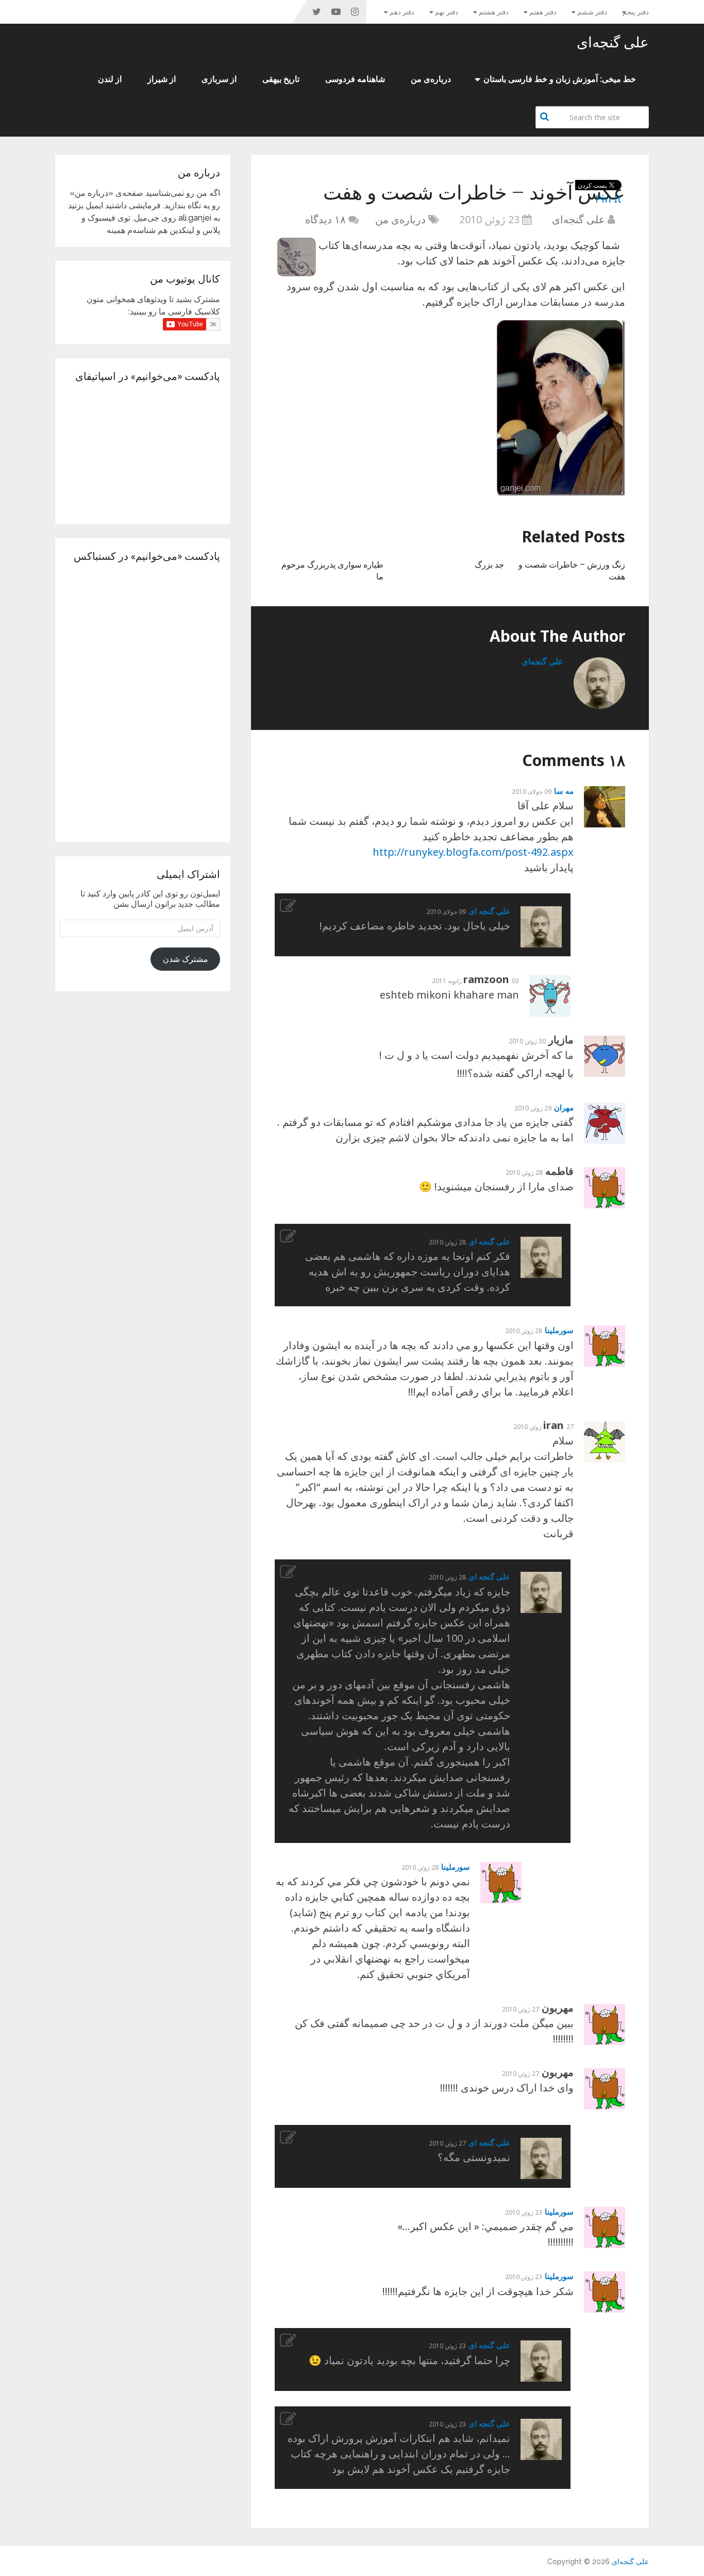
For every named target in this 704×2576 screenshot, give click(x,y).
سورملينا (559, 1330)
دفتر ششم (592, 12)
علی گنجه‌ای (613, 42)
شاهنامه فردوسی (355, 79)
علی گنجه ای (489, 911)
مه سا (564, 791)
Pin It (608, 199)
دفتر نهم (447, 12)
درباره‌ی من (431, 79)
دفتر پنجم (636, 12)
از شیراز (162, 79)
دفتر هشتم (494, 12)
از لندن (110, 79)
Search (546, 117)
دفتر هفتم (543, 12)
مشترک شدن (186, 959)
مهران (564, 1107)
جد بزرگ (489, 564)
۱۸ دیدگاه (325, 219)
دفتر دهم (402, 12)
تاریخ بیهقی (281, 79)
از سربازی (219, 79)
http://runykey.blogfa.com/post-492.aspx (473, 852)
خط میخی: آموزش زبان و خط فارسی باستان (560, 79)
